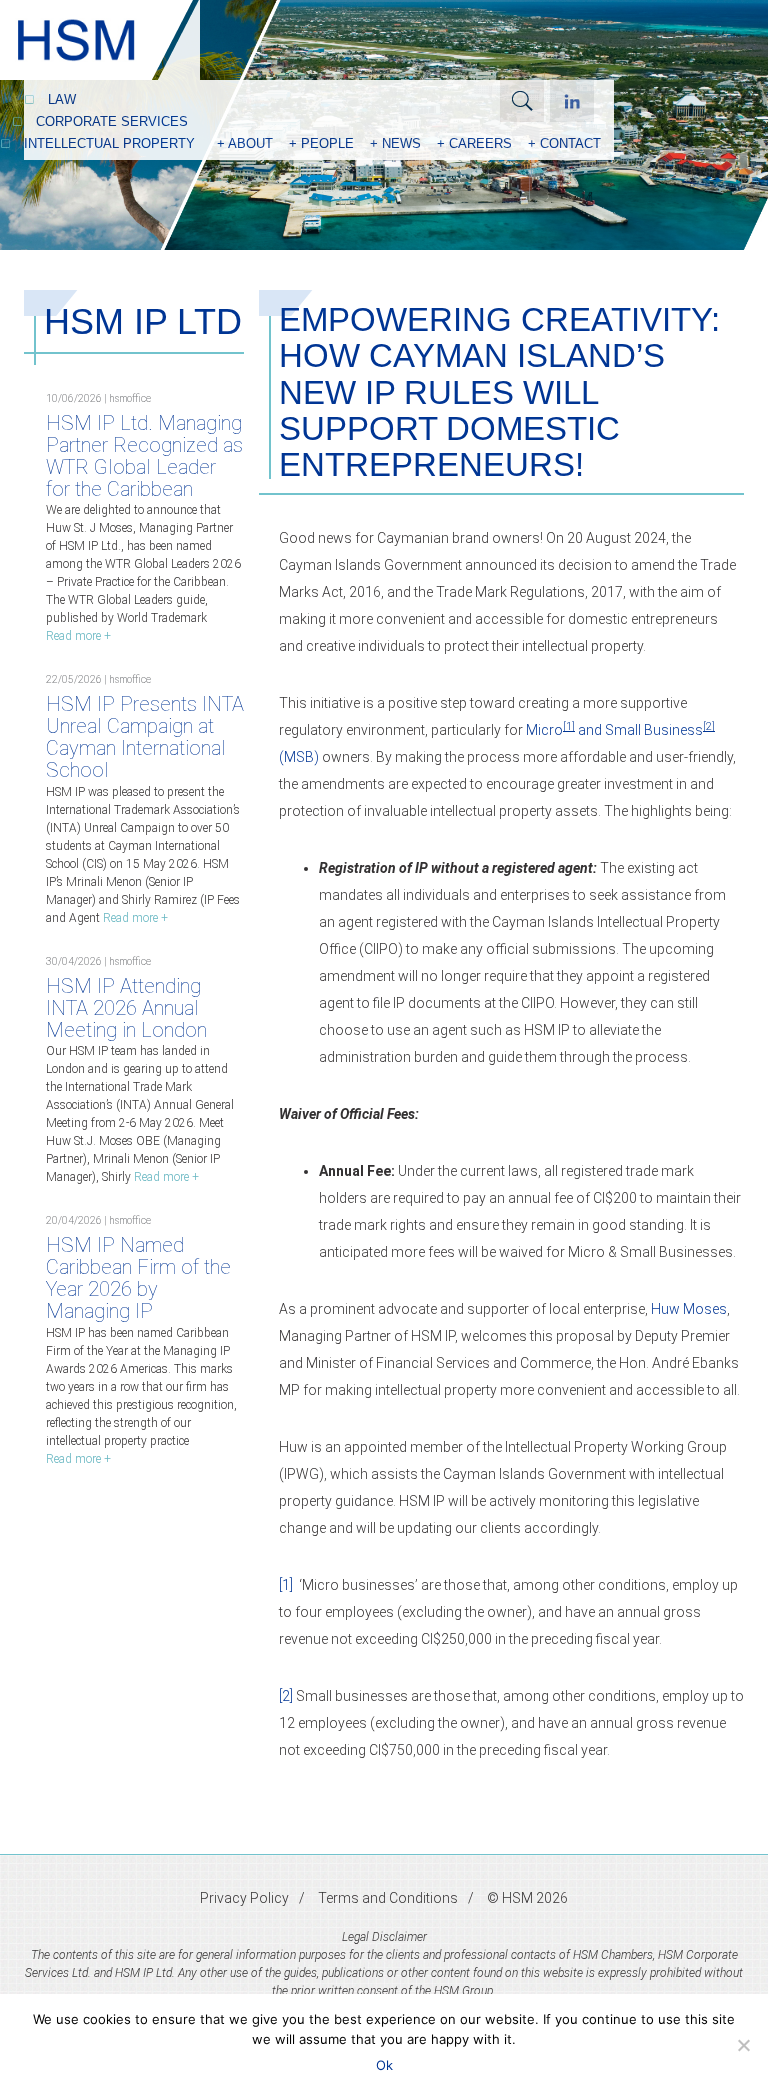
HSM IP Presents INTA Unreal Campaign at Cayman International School (145, 737)
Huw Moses (689, 1309)
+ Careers (474, 143)
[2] (286, 1696)
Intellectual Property (109, 143)
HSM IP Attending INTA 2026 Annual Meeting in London (126, 1008)
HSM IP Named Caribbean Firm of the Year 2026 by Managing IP (138, 1278)
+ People (321, 143)
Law (62, 99)
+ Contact (564, 143)
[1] (286, 1585)
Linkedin (572, 101)
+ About (245, 143)
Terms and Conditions (388, 1898)
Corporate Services (112, 121)
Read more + (78, 636)
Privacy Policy (244, 1898)
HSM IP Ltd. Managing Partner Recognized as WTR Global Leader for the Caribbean (144, 456)
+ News (395, 143)
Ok (384, 2065)
